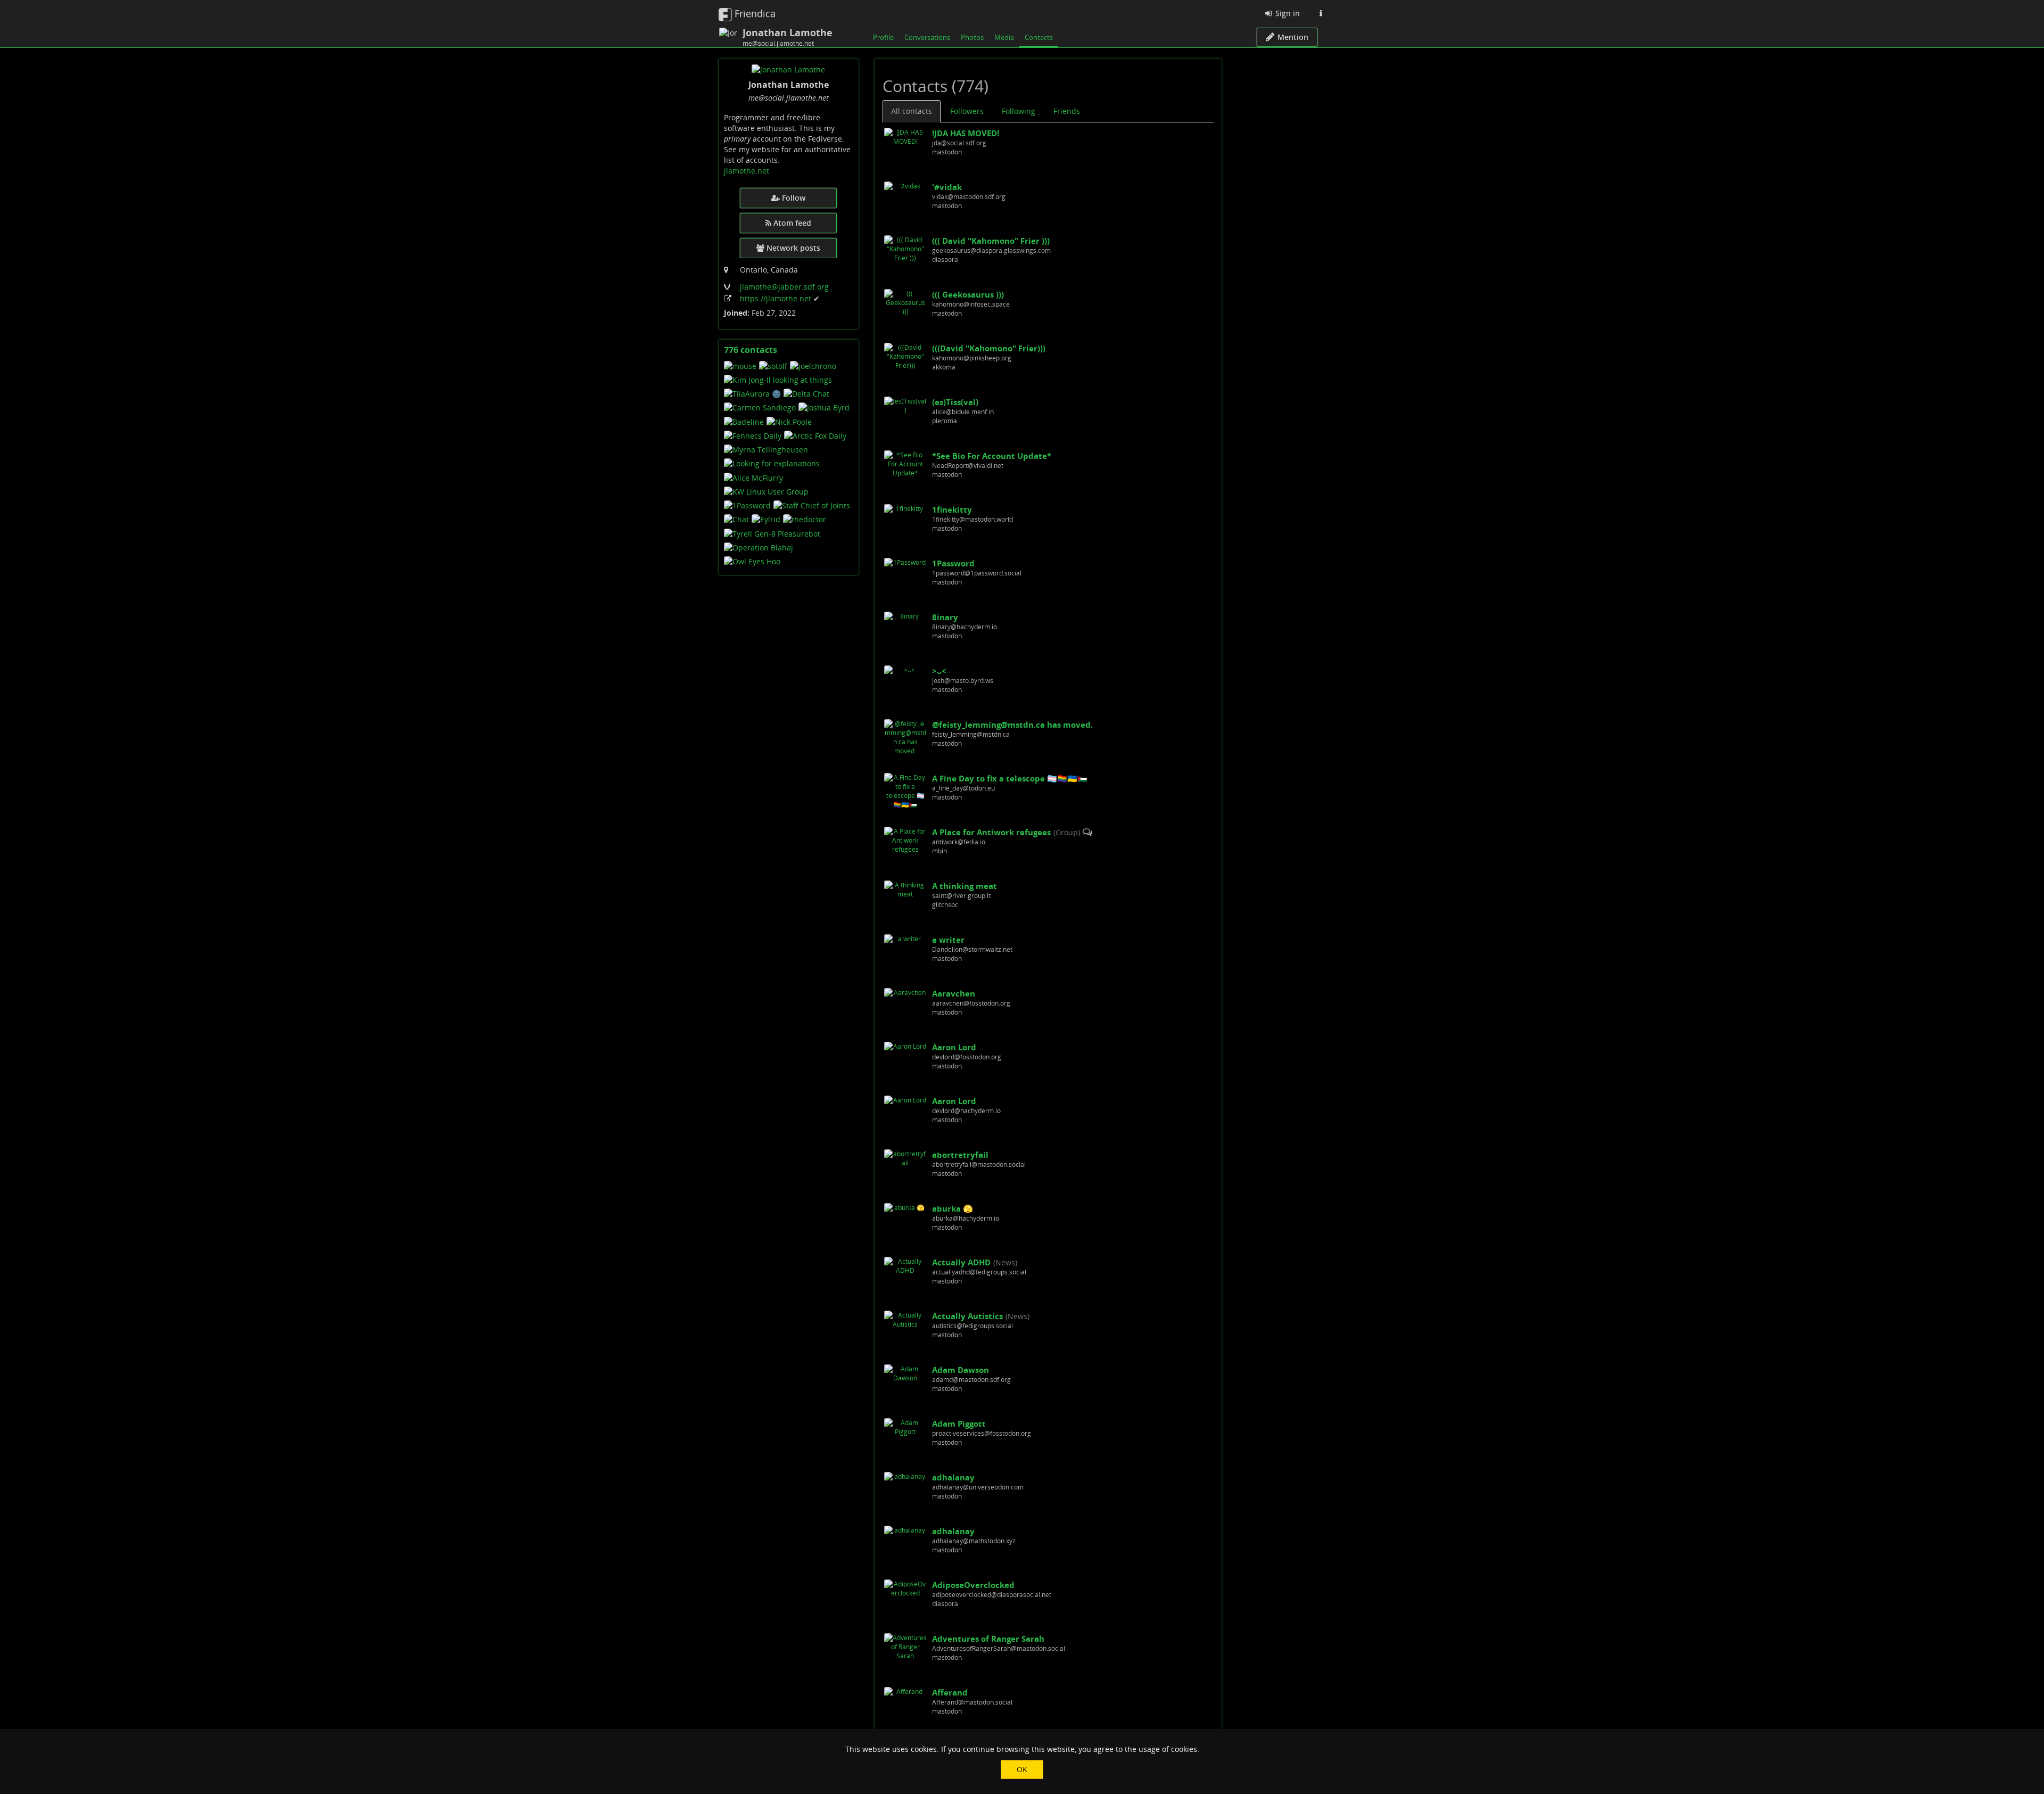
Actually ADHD (961, 1262)
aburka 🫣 (953, 1208)
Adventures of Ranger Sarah (988, 1639)
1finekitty (952, 509)
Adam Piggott (959, 1423)
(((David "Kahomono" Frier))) (989, 348)
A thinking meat (965, 886)
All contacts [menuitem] (912, 111)
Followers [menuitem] (967, 111)
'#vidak (947, 187)
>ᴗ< (939, 671)
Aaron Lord (954, 1047)
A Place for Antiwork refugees (991, 832)
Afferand (950, 1692)
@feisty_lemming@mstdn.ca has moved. (1012, 725)
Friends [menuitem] (1067, 111)
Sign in (1287, 13)
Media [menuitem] (1004, 37)
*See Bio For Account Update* (992, 456)
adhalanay (953, 1477)
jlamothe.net (747, 171)
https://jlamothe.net (777, 298)
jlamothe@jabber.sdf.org (784, 287)
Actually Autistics (967, 1316)
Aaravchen (954, 993)
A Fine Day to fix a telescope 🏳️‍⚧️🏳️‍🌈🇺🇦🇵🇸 (1010, 778)
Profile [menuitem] (883, 37)
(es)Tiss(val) (955, 402)
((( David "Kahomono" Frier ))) (991, 241)
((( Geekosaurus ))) (968, 294)
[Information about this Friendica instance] (1321, 13)
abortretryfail (960, 1155)
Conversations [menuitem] (927, 37)
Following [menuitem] (1019, 111)
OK (1022, 1769)
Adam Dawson (961, 1370)
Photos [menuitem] (972, 37)
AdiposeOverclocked (973, 1585)
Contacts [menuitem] (1039, 37)
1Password (953, 563)
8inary (945, 617)
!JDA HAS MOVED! (966, 133)
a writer (948, 940)
